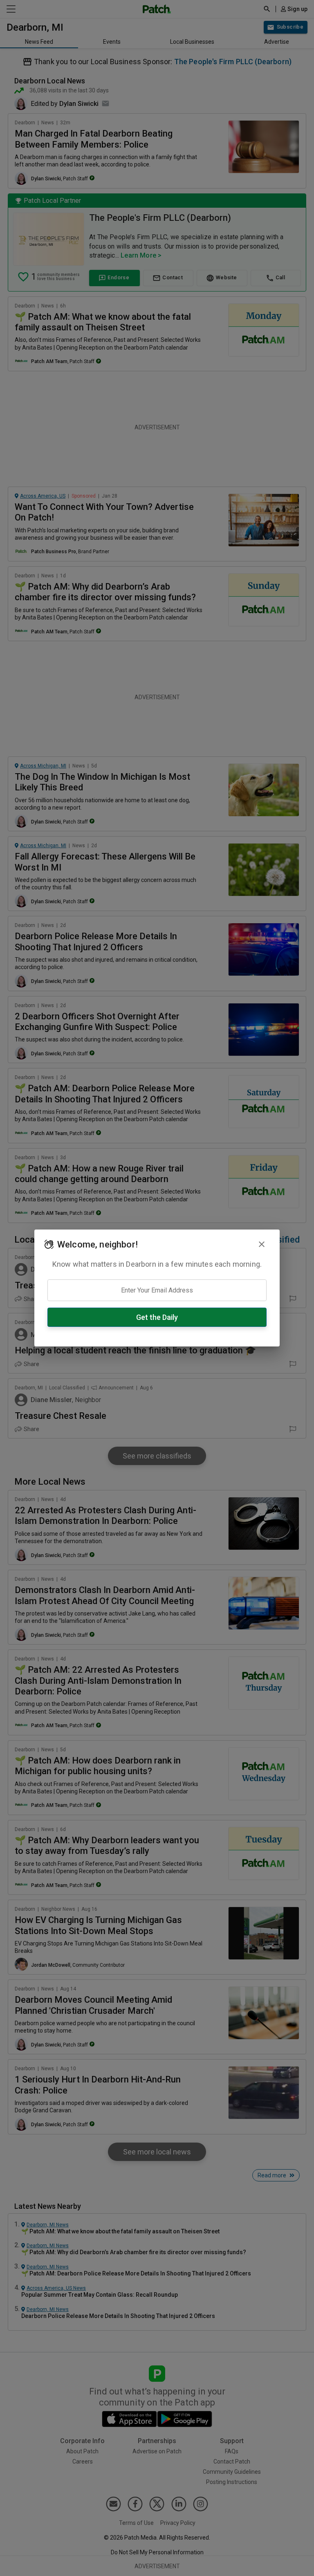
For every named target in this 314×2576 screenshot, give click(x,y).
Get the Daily (157, 1317)
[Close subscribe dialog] (262, 1244)
